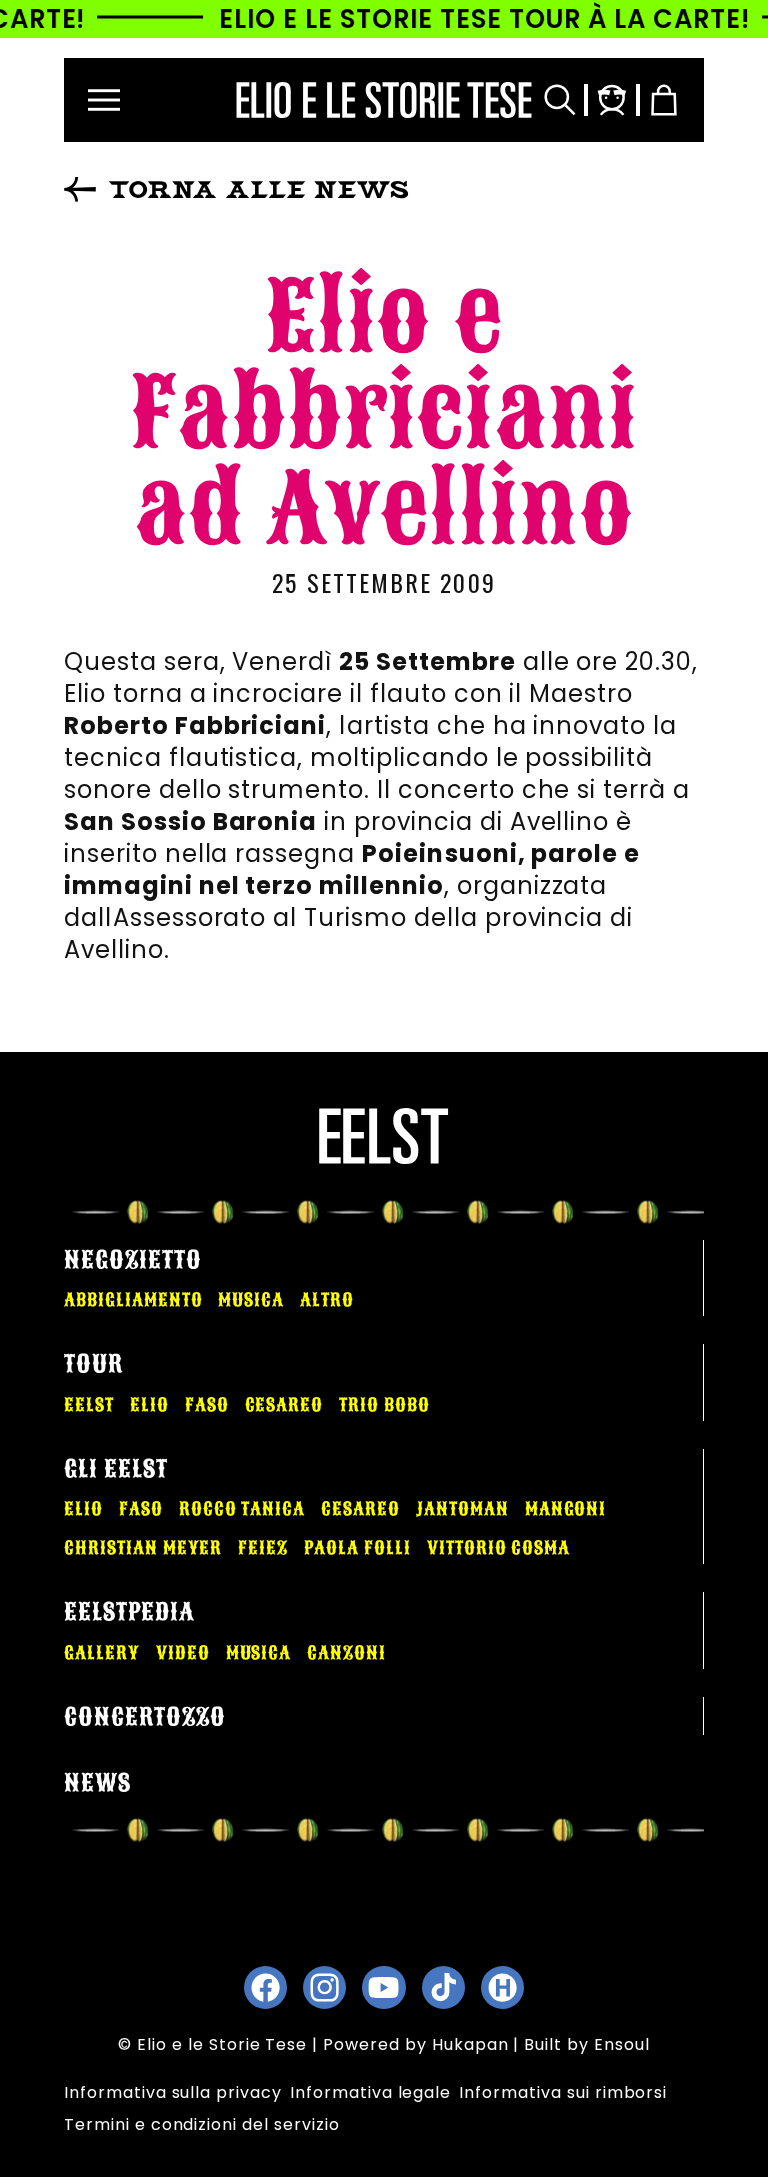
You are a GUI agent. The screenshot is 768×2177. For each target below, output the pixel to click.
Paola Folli (357, 1548)
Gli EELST (116, 1469)
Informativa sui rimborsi (563, 2092)
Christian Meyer (143, 1548)
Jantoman (462, 1509)
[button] (104, 99)
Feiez (263, 1548)
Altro (327, 1300)
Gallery (102, 1653)
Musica (251, 1300)
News (97, 1783)
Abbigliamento (133, 1300)
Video (183, 1653)
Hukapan (470, 2044)
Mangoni (566, 1509)
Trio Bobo (384, 1405)
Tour (93, 1364)
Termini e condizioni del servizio (202, 2124)
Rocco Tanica (242, 1509)
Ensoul (622, 2044)
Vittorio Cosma (498, 1548)
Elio (149, 1405)
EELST (89, 1405)
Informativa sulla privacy (173, 2092)
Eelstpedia (129, 1612)
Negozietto (133, 1260)
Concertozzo (145, 1717)
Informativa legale (370, 2092)
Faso (207, 1405)
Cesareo (284, 1405)
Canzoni (346, 1653)
